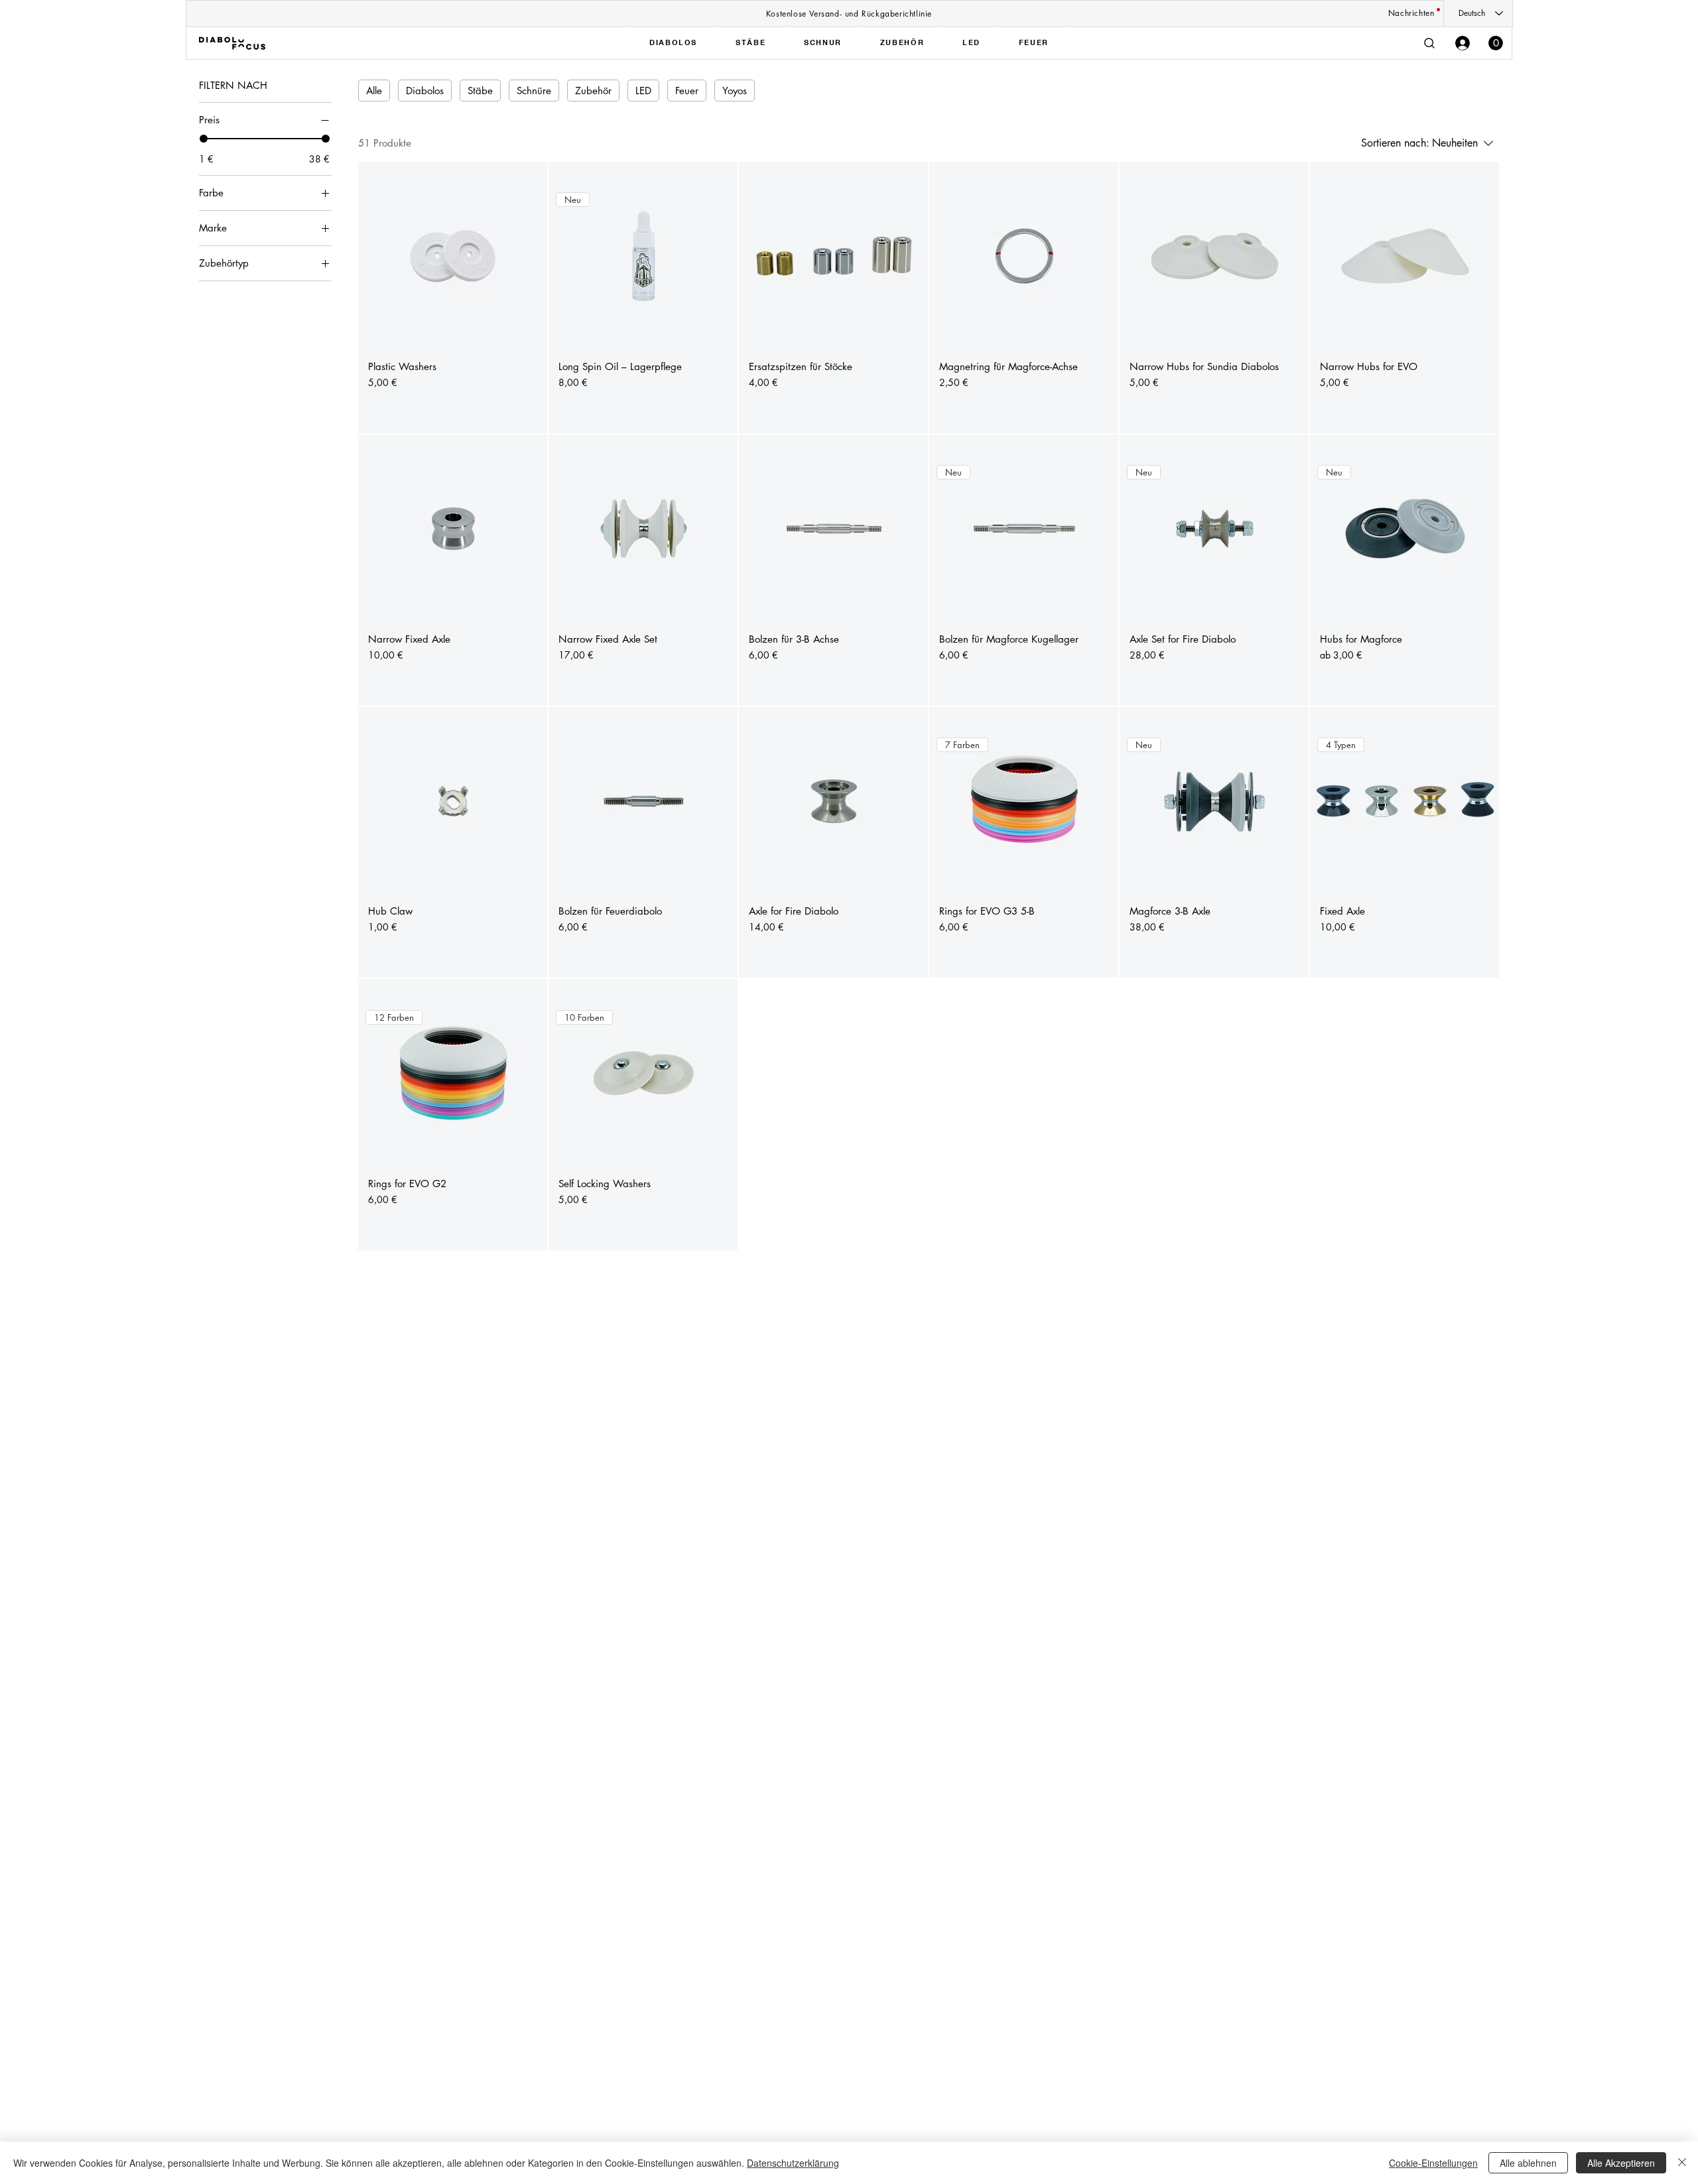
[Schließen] (1682, 2163)
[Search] (1429, 43)
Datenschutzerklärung (793, 2163)
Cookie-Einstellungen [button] (1433, 2163)
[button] (1496, 43)
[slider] (204, 139)
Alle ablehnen (1528, 2163)
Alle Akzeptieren (1621, 2163)
